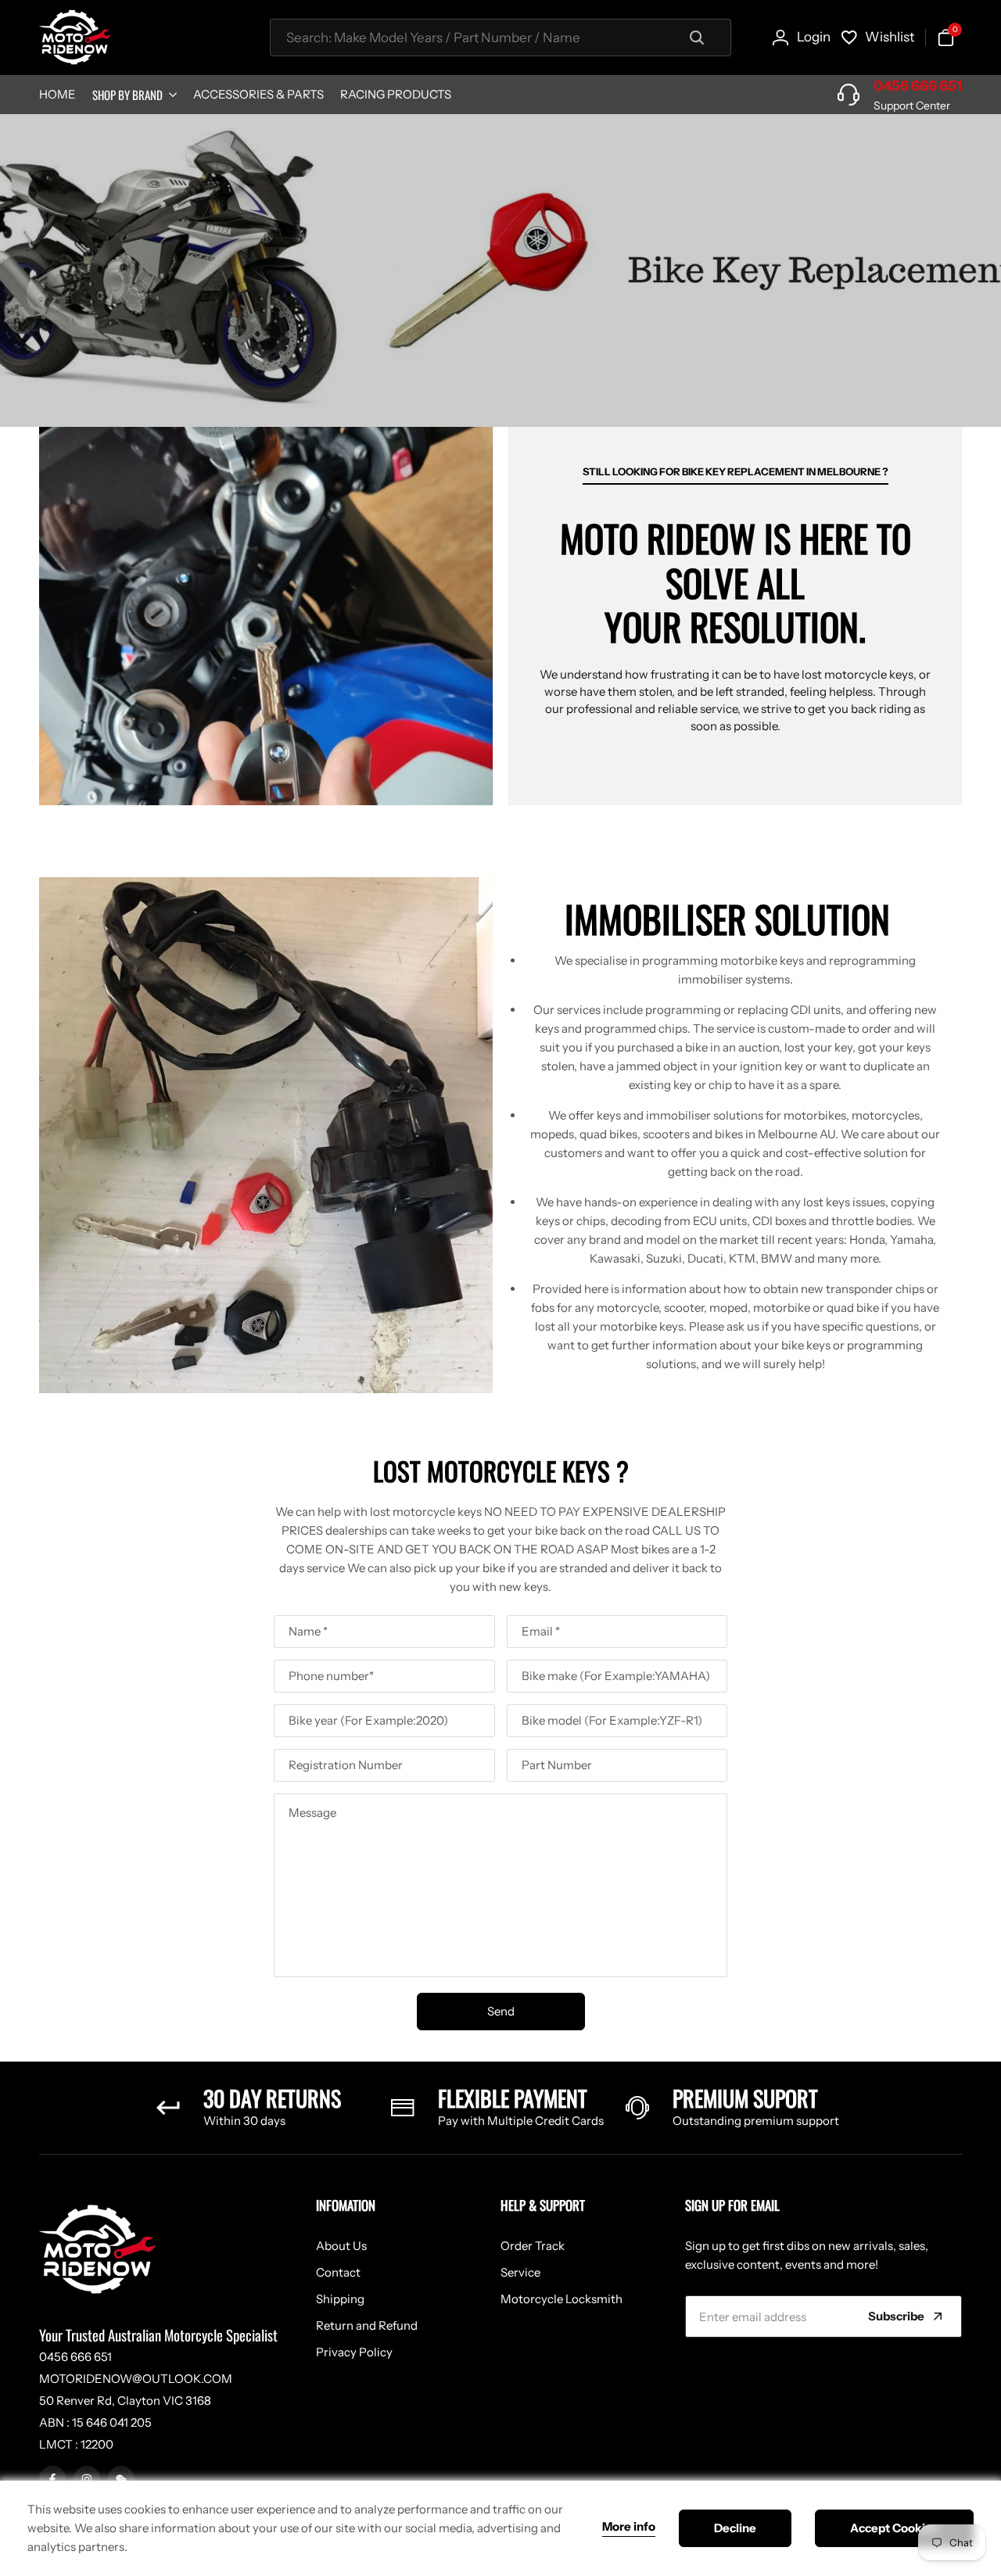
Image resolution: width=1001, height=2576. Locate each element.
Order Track (533, 2246)
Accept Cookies (894, 2528)
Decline (735, 2528)
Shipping (340, 2299)
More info (629, 2527)
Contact (338, 2272)
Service (520, 2272)
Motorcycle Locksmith (561, 2299)
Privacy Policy (354, 2352)
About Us (341, 2246)
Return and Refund (367, 2325)
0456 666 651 (918, 86)
